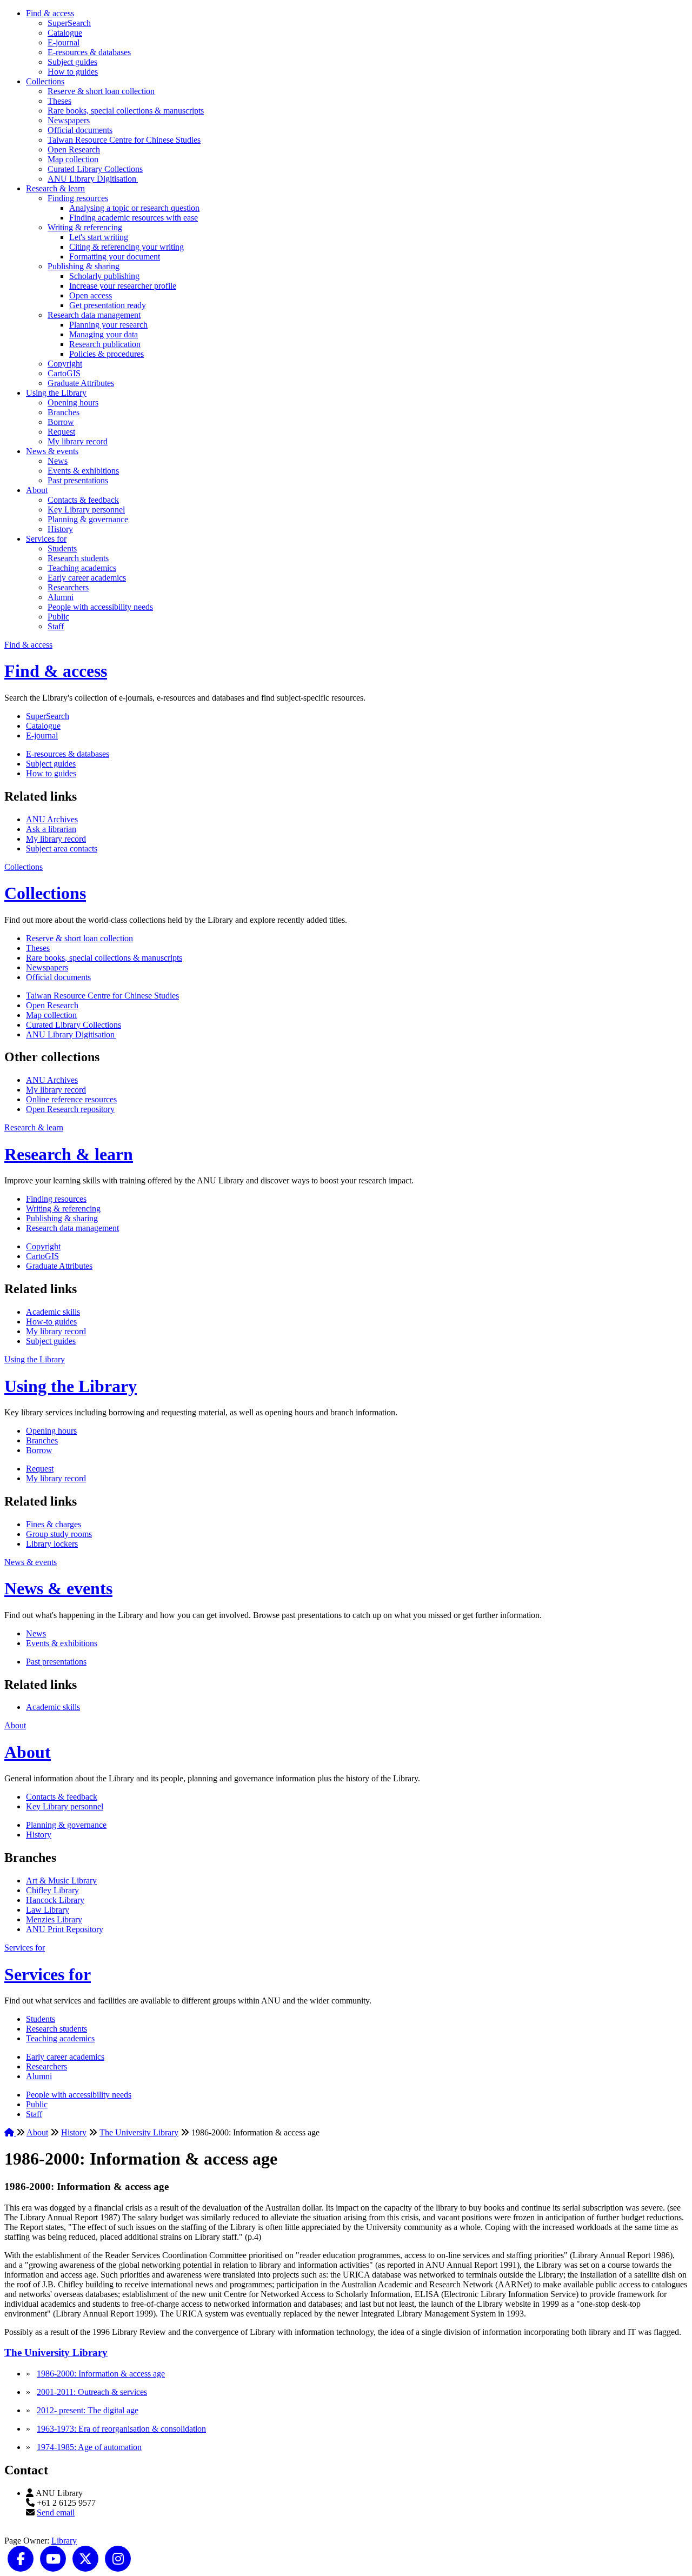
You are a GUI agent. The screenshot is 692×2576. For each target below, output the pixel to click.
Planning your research (108, 325)
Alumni (61, 597)
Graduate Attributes (81, 383)
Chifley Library (52, 1890)
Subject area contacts (62, 848)
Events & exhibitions (83, 471)
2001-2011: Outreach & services (92, 2392)
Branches (64, 412)
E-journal (64, 42)
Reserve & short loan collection (101, 91)
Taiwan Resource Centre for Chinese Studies (124, 140)
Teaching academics (82, 568)
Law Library (48, 1910)
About (37, 490)
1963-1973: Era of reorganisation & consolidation (121, 2429)
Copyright (65, 364)
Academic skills (53, 1312)
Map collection (73, 159)
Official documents (80, 130)
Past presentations (78, 480)
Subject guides (72, 62)
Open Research (74, 149)
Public (58, 617)
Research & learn (55, 188)
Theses (59, 101)
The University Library (139, 2132)
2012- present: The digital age (88, 2410)
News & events (52, 451)
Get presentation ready (108, 305)
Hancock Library (55, 1900)
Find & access (50, 13)
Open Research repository (70, 1109)
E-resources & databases (89, 52)
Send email (56, 2512)
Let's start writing (99, 237)
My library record (78, 441)
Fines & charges (54, 1524)
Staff (56, 626)
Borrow (61, 422)
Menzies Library (54, 1919)
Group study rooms (59, 1534)
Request (61, 432)
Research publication (105, 344)
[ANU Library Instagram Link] (118, 2558)
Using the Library (56, 393)
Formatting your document (115, 257)
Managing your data (104, 334)
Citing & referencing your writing (127, 247)
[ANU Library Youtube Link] (53, 2558)
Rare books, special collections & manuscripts (126, 111)
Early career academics (87, 578)
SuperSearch (69, 23)
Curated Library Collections (95, 169)
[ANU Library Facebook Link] (21, 2558)
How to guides (73, 72)
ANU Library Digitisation (93, 179)
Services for (46, 539)
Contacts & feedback (83, 500)
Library (64, 2541)
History (60, 529)
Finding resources (78, 198)
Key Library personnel (86, 510)
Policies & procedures (107, 354)
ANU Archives (52, 819)
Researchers (68, 587)
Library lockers (52, 1544)
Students (62, 548)
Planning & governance (88, 519)
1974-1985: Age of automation (89, 2447)
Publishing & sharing (84, 266)
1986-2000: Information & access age (101, 2374)
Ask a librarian (51, 829)
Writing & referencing (85, 227)
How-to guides (51, 1322)
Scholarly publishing (104, 276)
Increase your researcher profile (123, 286)
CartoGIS (64, 373)
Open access (91, 295)
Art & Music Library (61, 1881)
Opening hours (73, 402)
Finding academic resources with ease (134, 218)
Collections (45, 81)
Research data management (94, 315)
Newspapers (69, 120)
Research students (78, 558)
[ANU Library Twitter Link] (85, 2558)
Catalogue (65, 33)
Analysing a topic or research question (134, 208)
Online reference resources (71, 1099)
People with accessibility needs (100, 607)
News (58, 461)
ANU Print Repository (65, 1929)
